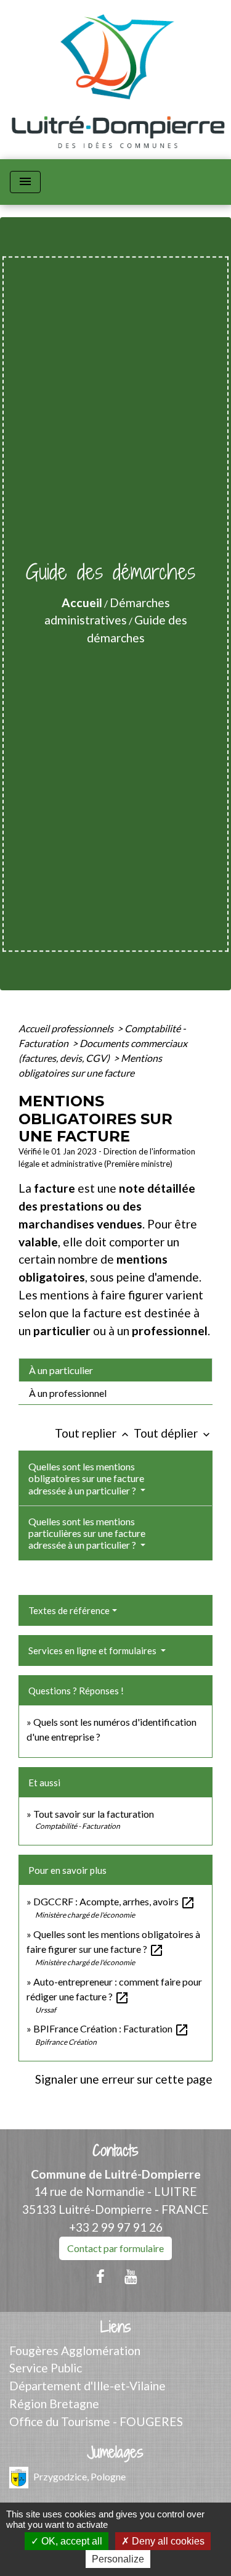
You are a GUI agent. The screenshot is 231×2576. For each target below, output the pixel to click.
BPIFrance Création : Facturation (111, 2028)
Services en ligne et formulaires (93, 1650)
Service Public (46, 2368)
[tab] (115, 1370)
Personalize (118, 2559)
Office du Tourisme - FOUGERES (96, 2421)
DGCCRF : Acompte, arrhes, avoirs (114, 1901)
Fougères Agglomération (75, 2350)
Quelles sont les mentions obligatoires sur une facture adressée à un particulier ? (86, 1478)
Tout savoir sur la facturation (94, 1814)
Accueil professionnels (67, 1028)
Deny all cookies (167, 2541)
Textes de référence (69, 1610)
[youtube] (131, 2276)
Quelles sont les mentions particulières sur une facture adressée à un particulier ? (87, 1533)
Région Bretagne (54, 2404)
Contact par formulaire (115, 2248)
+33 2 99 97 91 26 (116, 2227)
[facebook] (100, 2276)
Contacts (115, 2151)
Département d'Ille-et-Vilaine (87, 2386)
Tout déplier (173, 1433)
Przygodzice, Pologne (79, 2476)
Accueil (82, 603)
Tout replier (93, 1433)
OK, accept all (71, 2541)
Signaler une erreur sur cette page (124, 2079)
